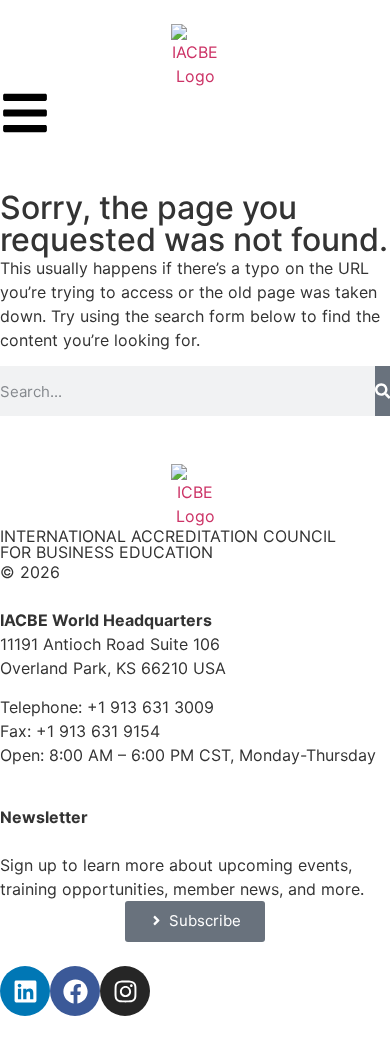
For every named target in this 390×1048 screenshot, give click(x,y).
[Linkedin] (25, 991)
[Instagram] (125, 991)
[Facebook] (75, 991)
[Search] (382, 391)
